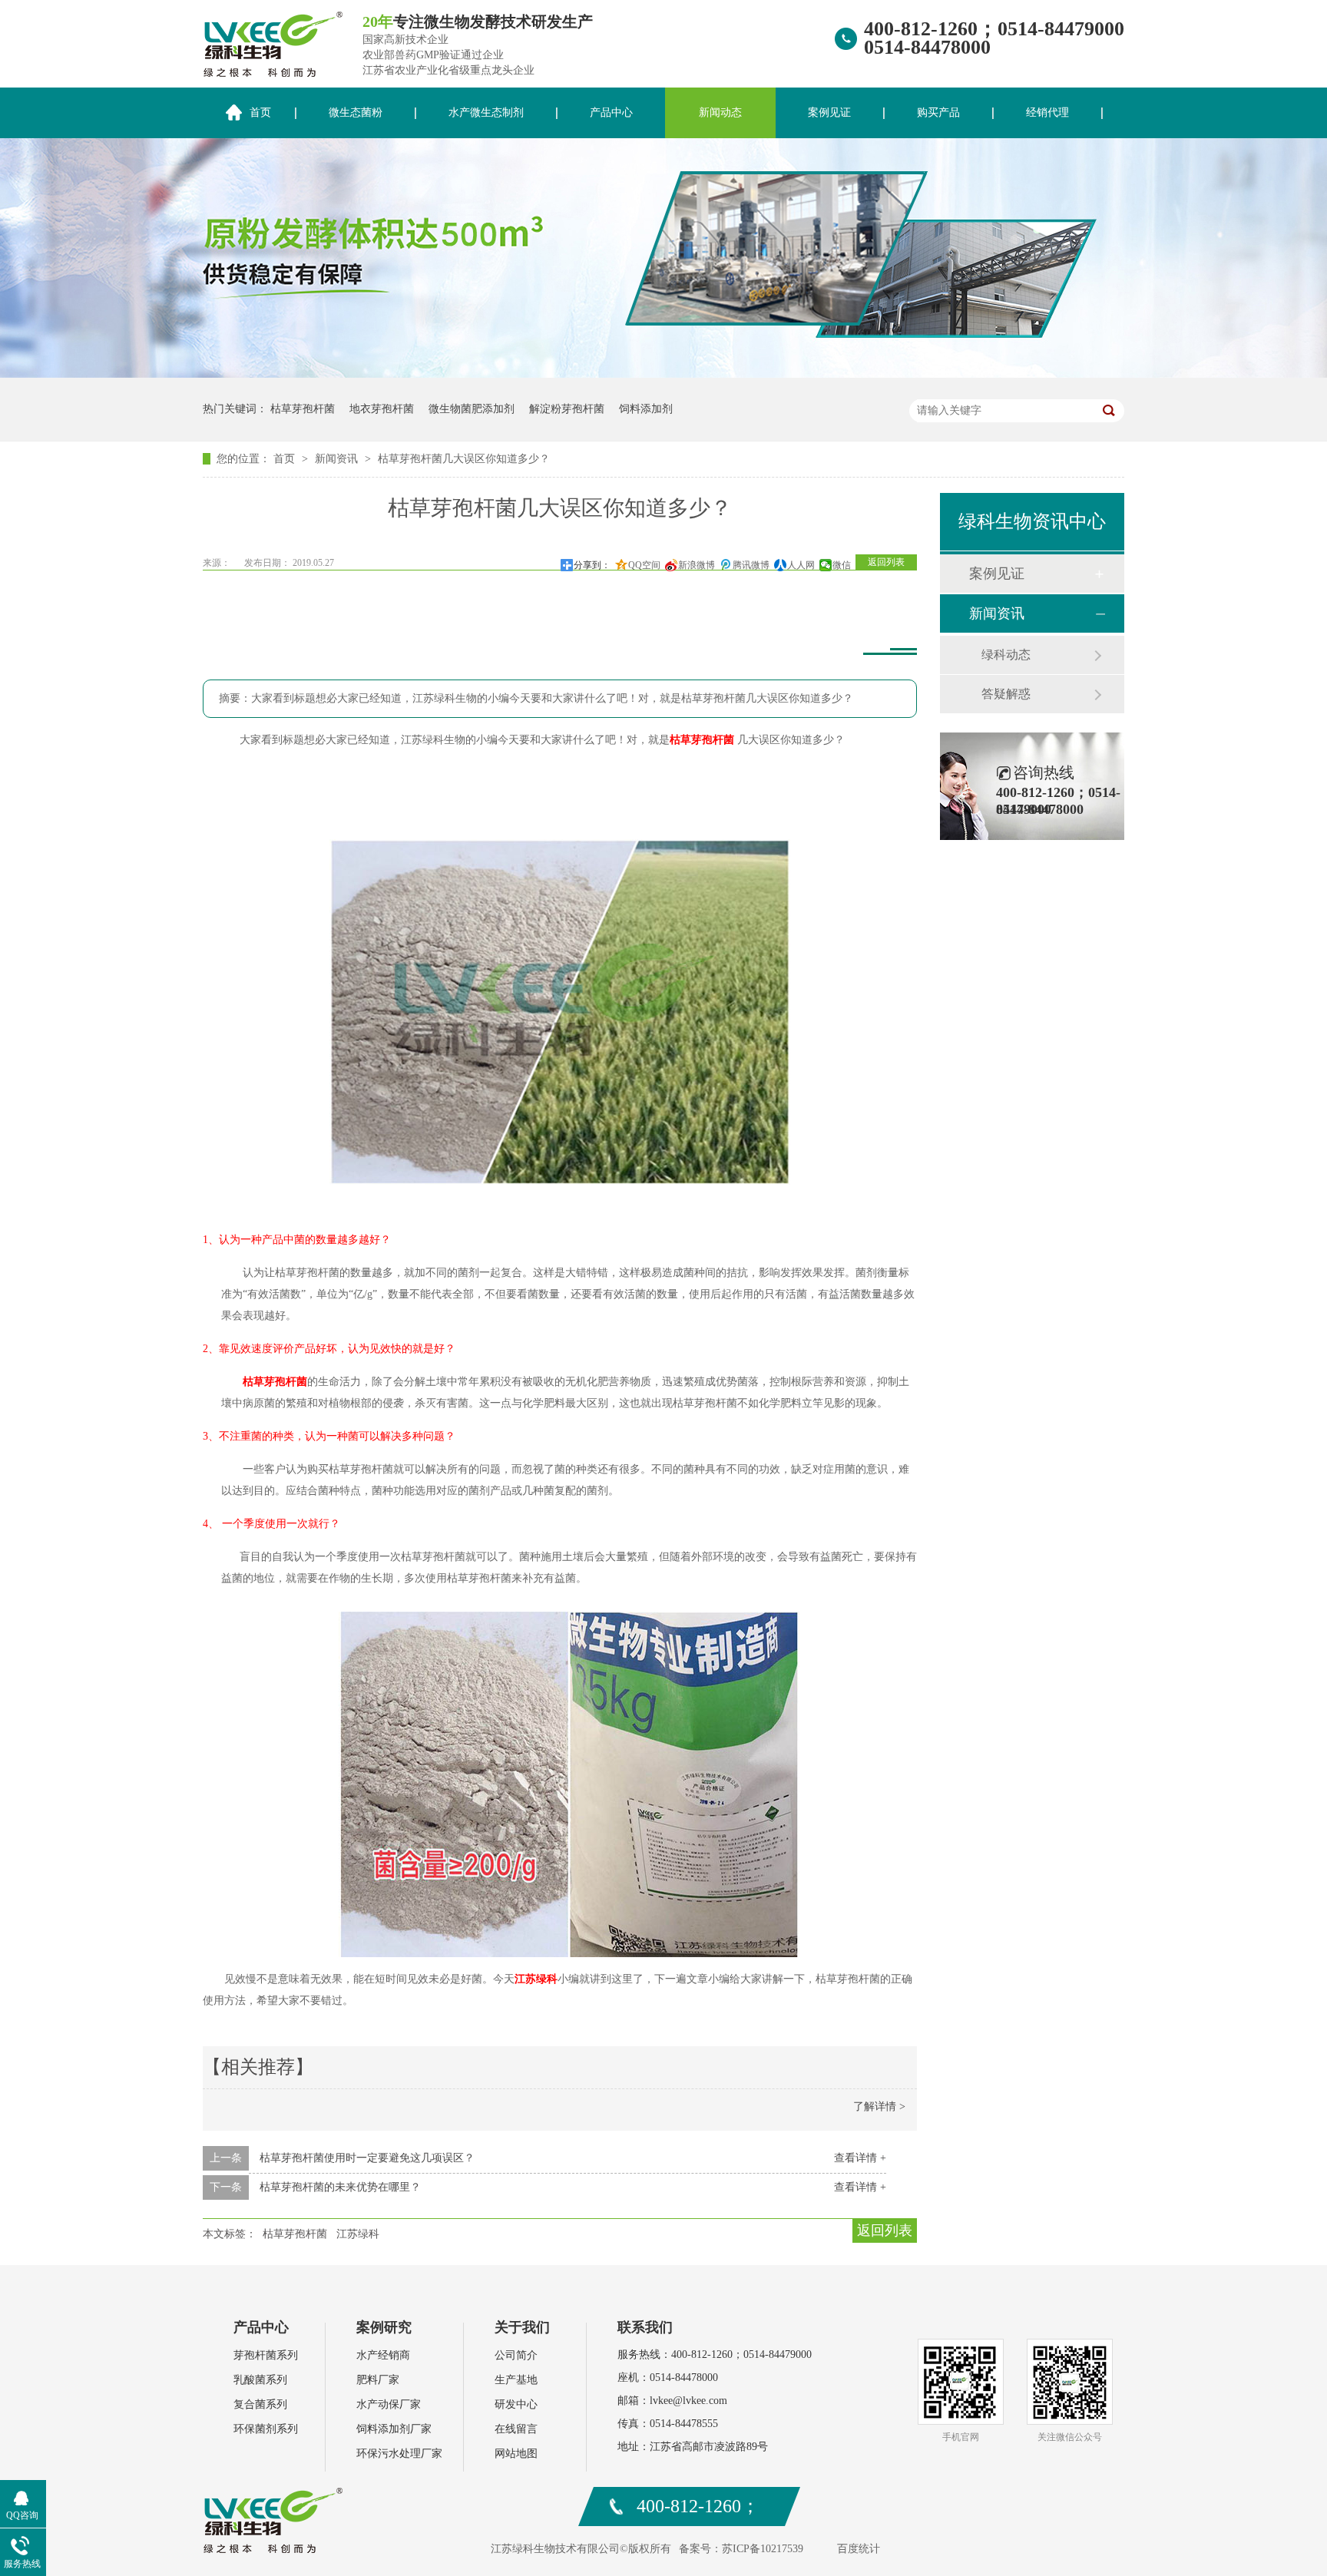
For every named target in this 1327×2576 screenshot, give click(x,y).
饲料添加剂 (646, 409)
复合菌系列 (260, 2404)
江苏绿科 (536, 1979)
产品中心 (611, 112)
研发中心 (516, 2404)
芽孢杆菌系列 (266, 2355)
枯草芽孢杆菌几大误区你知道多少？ (464, 459)
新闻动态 (720, 112)
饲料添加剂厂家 (394, 2429)
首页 (260, 112)
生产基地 (516, 2380)
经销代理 (1047, 112)
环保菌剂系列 (266, 2429)
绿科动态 (1006, 655)
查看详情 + (860, 2158)
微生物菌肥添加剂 (472, 409)
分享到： (592, 565)
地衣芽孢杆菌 (382, 409)
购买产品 (938, 112)
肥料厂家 (378, 2380)
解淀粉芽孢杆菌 (567, 409)
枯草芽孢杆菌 (303, 409)
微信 (842, 565)
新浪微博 (697, 565)
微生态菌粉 (356, 112)
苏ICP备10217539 (763, 2549)
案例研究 (384, 2327)
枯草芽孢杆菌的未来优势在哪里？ (340, 2187)
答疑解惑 (1006, 694)
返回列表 (886, 562)
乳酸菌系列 (260, 2380)
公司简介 (516, 2355)
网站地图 (516, 2454)
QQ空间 (644, 565)
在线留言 (516, 2429)
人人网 (801, 565)
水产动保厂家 (389, 2404)
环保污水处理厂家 (399, 2454)
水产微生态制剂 (486, 112)
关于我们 (522, 2327)
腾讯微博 (751, 565)
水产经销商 (383, 2355)
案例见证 (829, 112)
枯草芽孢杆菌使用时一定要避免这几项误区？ (367, 2158)
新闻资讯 (338, 459)
